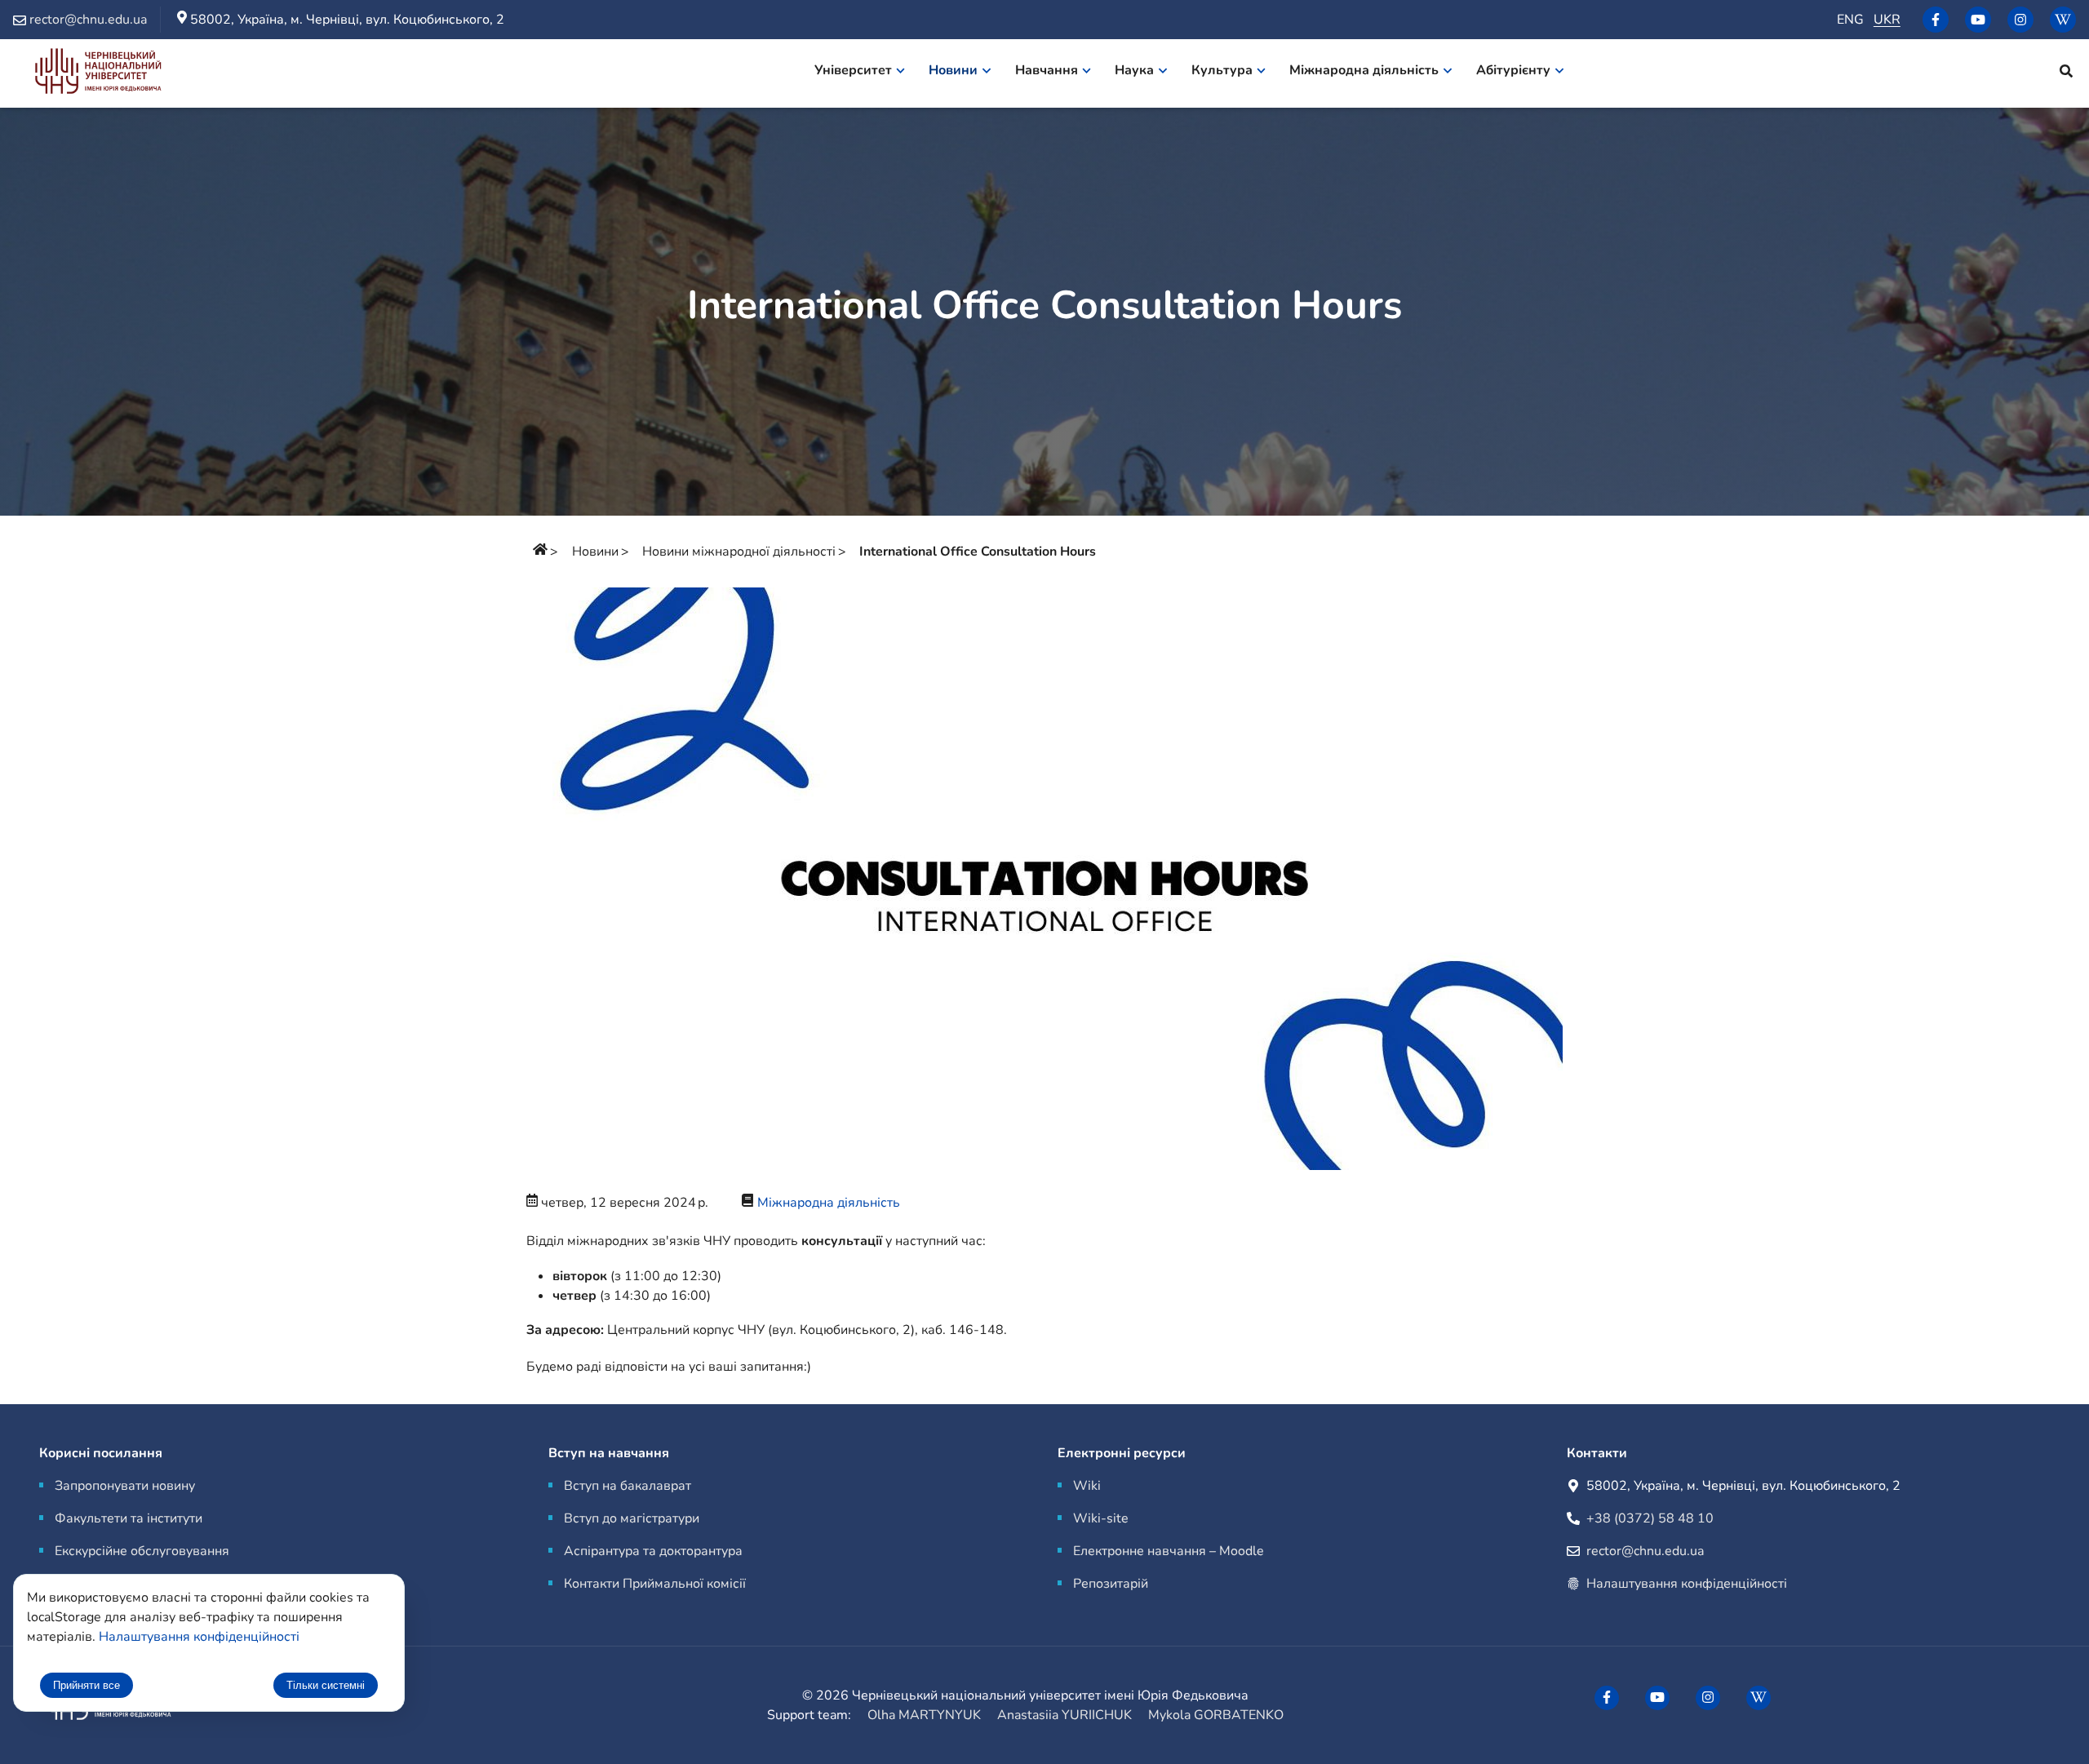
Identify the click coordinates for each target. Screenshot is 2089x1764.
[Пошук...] (2066, 73)
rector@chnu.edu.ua (1645, 1551)
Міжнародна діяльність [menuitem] (1364, 70)
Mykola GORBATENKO (1216, 1715)
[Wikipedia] (2063, 20)
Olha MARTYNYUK (924, 1715)
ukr (1887, 20)
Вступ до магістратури (632, 1518)
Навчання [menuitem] (1047, 70)
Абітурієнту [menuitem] (1513, 70)
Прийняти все (86, 1685)
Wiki (1087, 1486)
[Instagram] (2020, 20)
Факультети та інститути (129, 1518)
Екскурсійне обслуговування (142, 1551)
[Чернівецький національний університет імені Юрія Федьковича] (98, 74)
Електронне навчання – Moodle (1169, 1551)
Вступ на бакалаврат (628, 1486)
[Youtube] (1978, 20)
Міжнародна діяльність (829, 1203)
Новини (595, 552)
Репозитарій (1111, 1584)
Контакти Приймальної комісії (655, 1584)
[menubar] (1200, 73)
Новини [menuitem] (953, 70)
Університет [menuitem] (853, 70)
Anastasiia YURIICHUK (1064, 1715)
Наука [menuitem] (1134, 70)
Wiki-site (1101, 1518)
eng (1850, 20)
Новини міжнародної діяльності (739, 552)
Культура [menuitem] (1222, 70)
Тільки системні (326, 1685)
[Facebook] (1936, 20)
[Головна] (540, 552)
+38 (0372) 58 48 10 (1650, 1518)
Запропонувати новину (125, 1486)
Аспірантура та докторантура (653, 1551)
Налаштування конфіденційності (1687, 1584)
